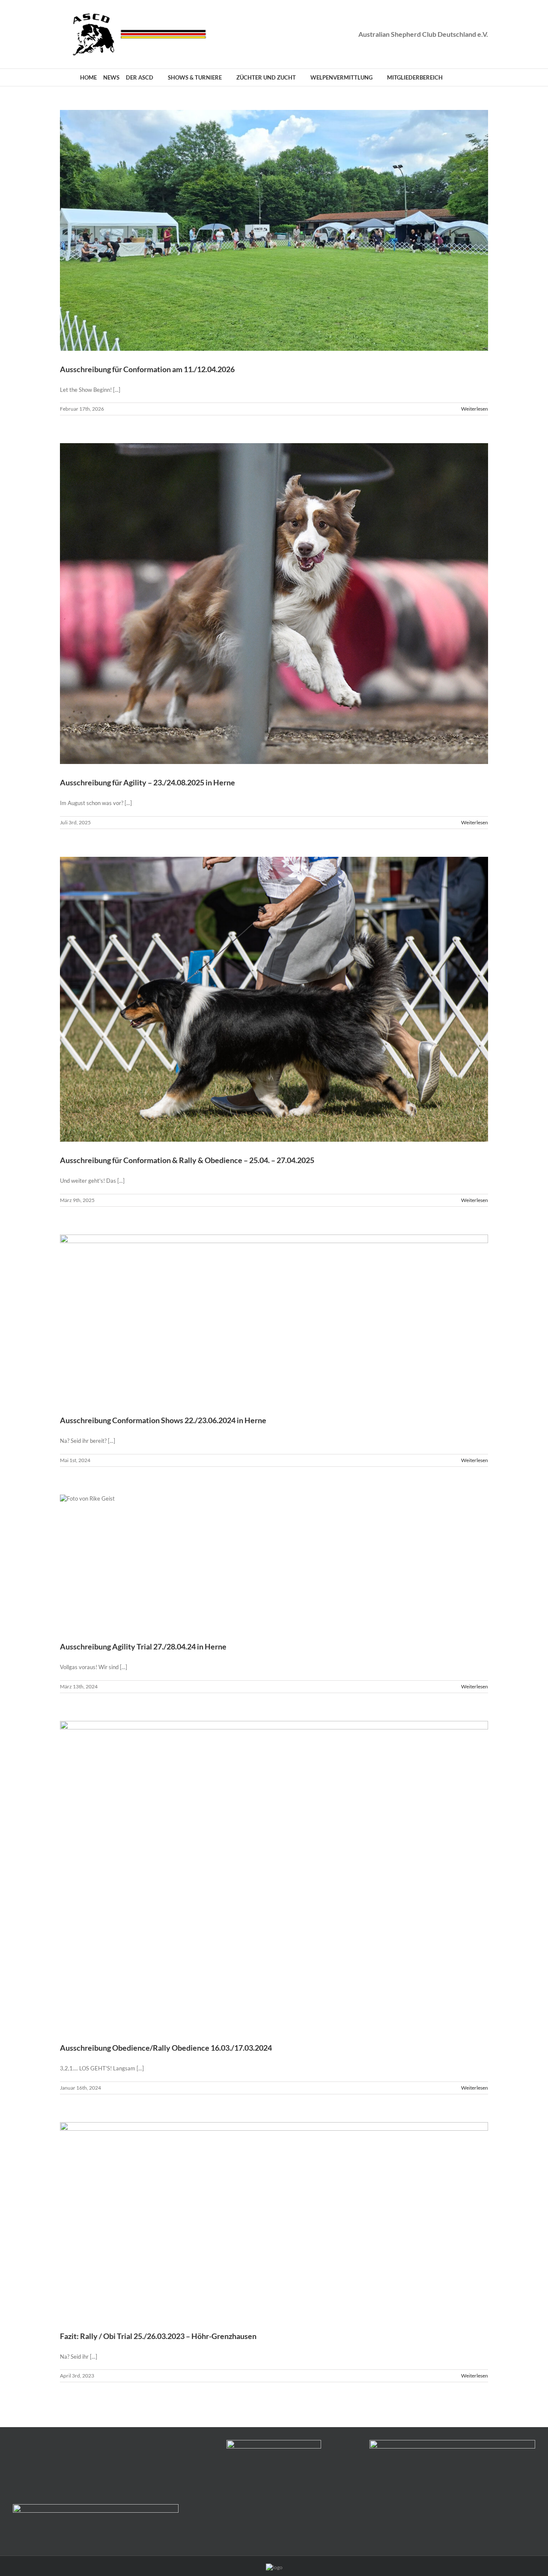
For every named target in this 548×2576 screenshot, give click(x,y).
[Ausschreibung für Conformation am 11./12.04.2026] (274, 230)
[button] (459, 77)
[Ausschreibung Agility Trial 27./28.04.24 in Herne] (274, 1562)
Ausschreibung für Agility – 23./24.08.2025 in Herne (147, 782)
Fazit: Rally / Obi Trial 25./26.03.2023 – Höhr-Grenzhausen (158, 2336)
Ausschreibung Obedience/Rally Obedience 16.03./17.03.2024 (166, 2048)
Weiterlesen (475, 409)
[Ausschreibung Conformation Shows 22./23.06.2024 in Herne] (274, 1318)
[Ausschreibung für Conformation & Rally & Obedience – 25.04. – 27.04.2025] (274, 999)
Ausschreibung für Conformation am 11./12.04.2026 (147, 369)
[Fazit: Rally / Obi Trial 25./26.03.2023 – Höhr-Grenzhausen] (274, 2220)
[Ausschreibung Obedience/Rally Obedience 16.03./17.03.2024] (274, 1875)
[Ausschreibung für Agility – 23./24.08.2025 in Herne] (274, 604)
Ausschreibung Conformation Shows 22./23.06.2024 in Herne (163, 1420)
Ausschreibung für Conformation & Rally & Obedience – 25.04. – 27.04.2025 (187, 1160)
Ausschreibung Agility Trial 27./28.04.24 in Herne (143, 1646)
